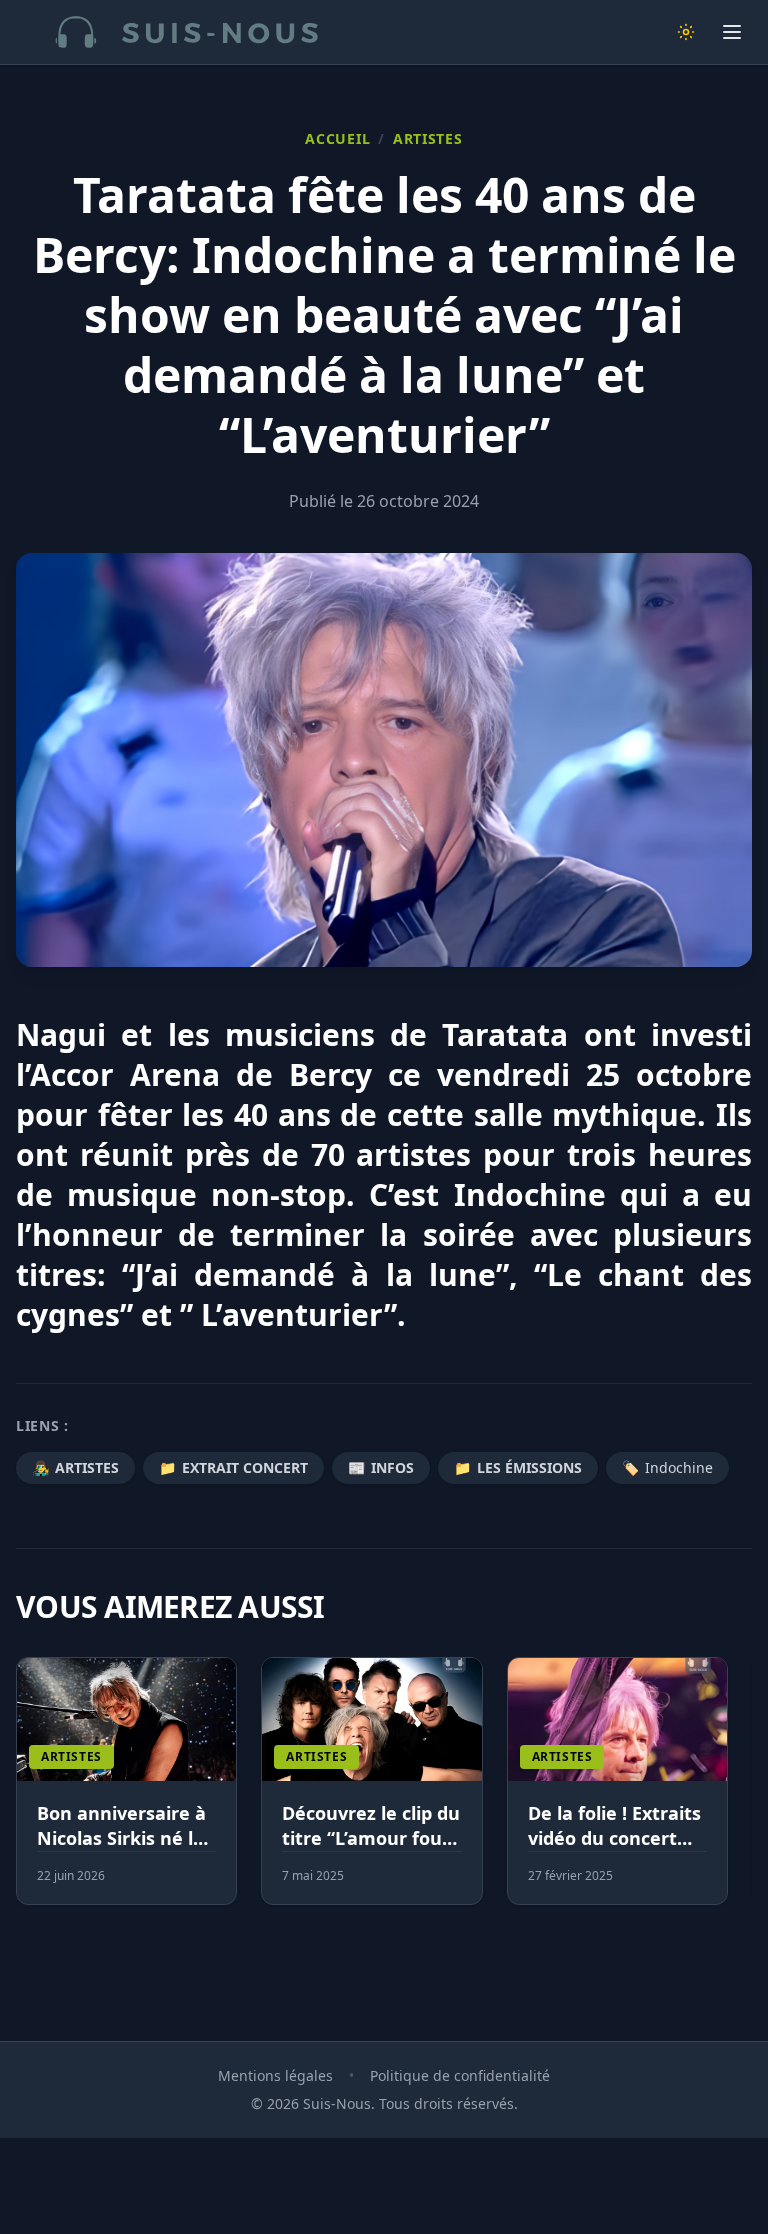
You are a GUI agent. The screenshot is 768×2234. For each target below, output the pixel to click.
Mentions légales (275, 2075)
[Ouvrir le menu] (732, 32)
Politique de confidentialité (460, 2075)
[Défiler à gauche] (25, 1793)
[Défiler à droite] (743, 1793)
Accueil (337, 138)
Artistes (428, 138)
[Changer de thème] (686, 32)
